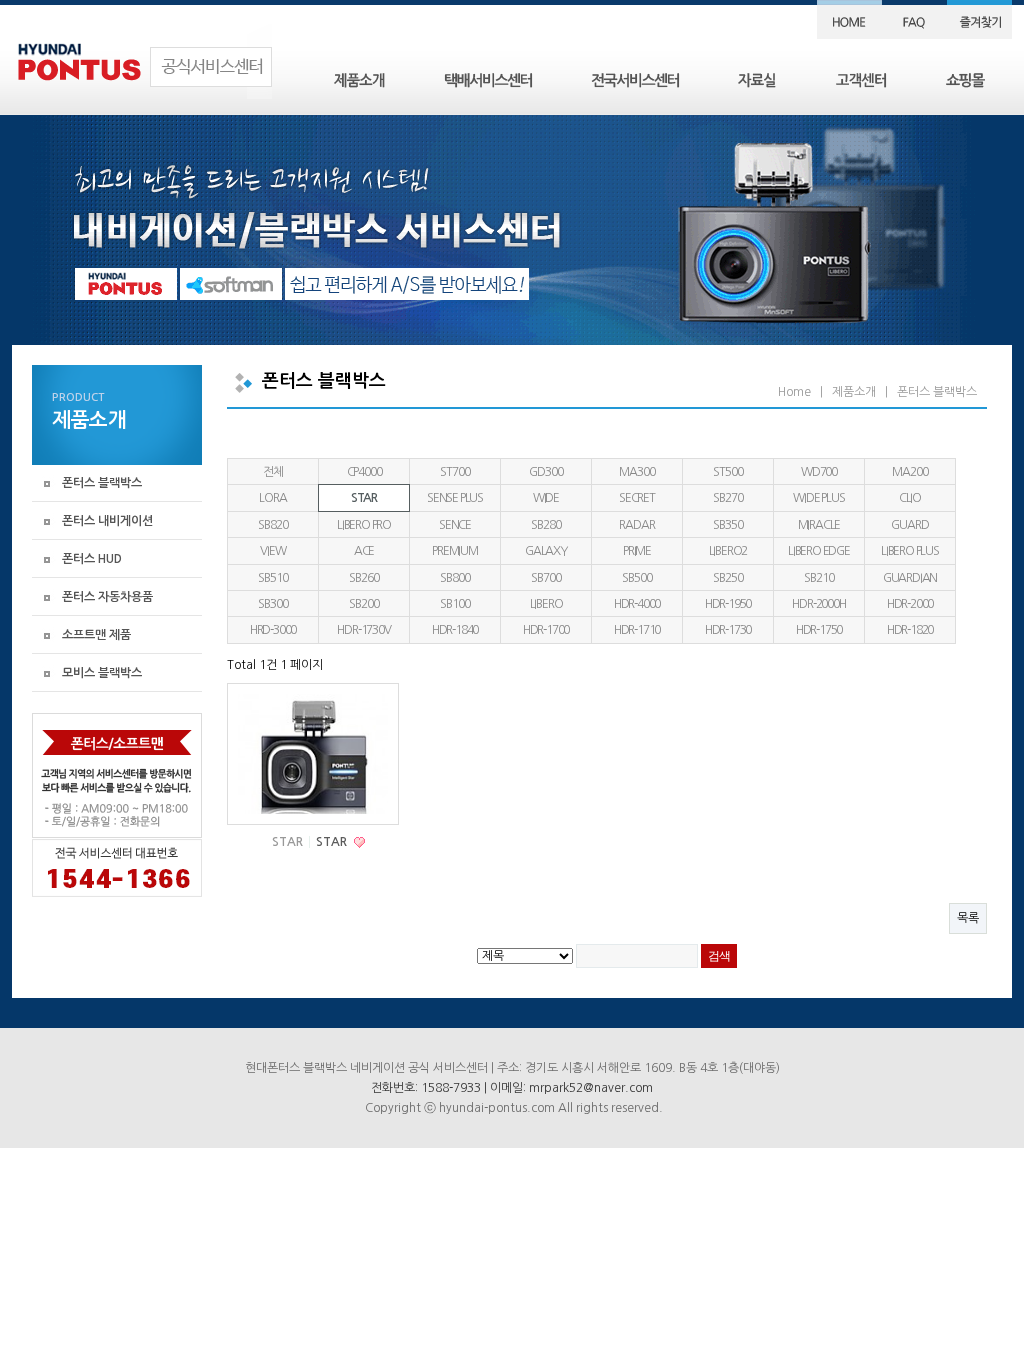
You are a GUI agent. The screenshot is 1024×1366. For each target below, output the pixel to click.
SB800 (454, 578)
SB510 (272, 578)
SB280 (545, 525)
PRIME (637, 551)
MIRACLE (819, 525)
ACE (364, 551)
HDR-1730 (728, 630)
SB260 (363, 578)
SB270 (727, 498)
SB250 (727, 578)
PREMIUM (455, 551)
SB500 (636, 578)
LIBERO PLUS (910, 551)
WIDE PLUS (818, 498)
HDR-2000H (818, 604)
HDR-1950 (728, 604)
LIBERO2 (728, 551)
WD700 (819, 472)
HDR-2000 (910, 604)
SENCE (455, 525)
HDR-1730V (363, 630)
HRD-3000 (273, 630)
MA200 (909, 472)
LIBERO (546, 604)
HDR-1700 (546, 630)
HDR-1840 (455, 630)
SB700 (545, 578)
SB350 (727, 525)
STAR (364, 498)
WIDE (546, 498)
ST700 (454, 472)
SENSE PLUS (455, 498)
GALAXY (546, 551)
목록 (968, 918)
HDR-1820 (910, 630)
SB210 (818, 578)
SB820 (272, 525)
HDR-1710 (637, 630)
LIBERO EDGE (819, 551)
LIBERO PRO (364, 525)
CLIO (910, 498)
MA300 (636, 472)
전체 (273, 472)
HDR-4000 (637, 604)
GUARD (909, 525)
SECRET (637, 498)
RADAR (636, 525)
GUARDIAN (910, 578)
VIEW (272, 551)
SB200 (363, 604)
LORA (272, 498)
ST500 (727, 472)
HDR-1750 (819, 630)
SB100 (454, 604)
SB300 (272, 604)
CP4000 (364, 472)
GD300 (545, 472)
